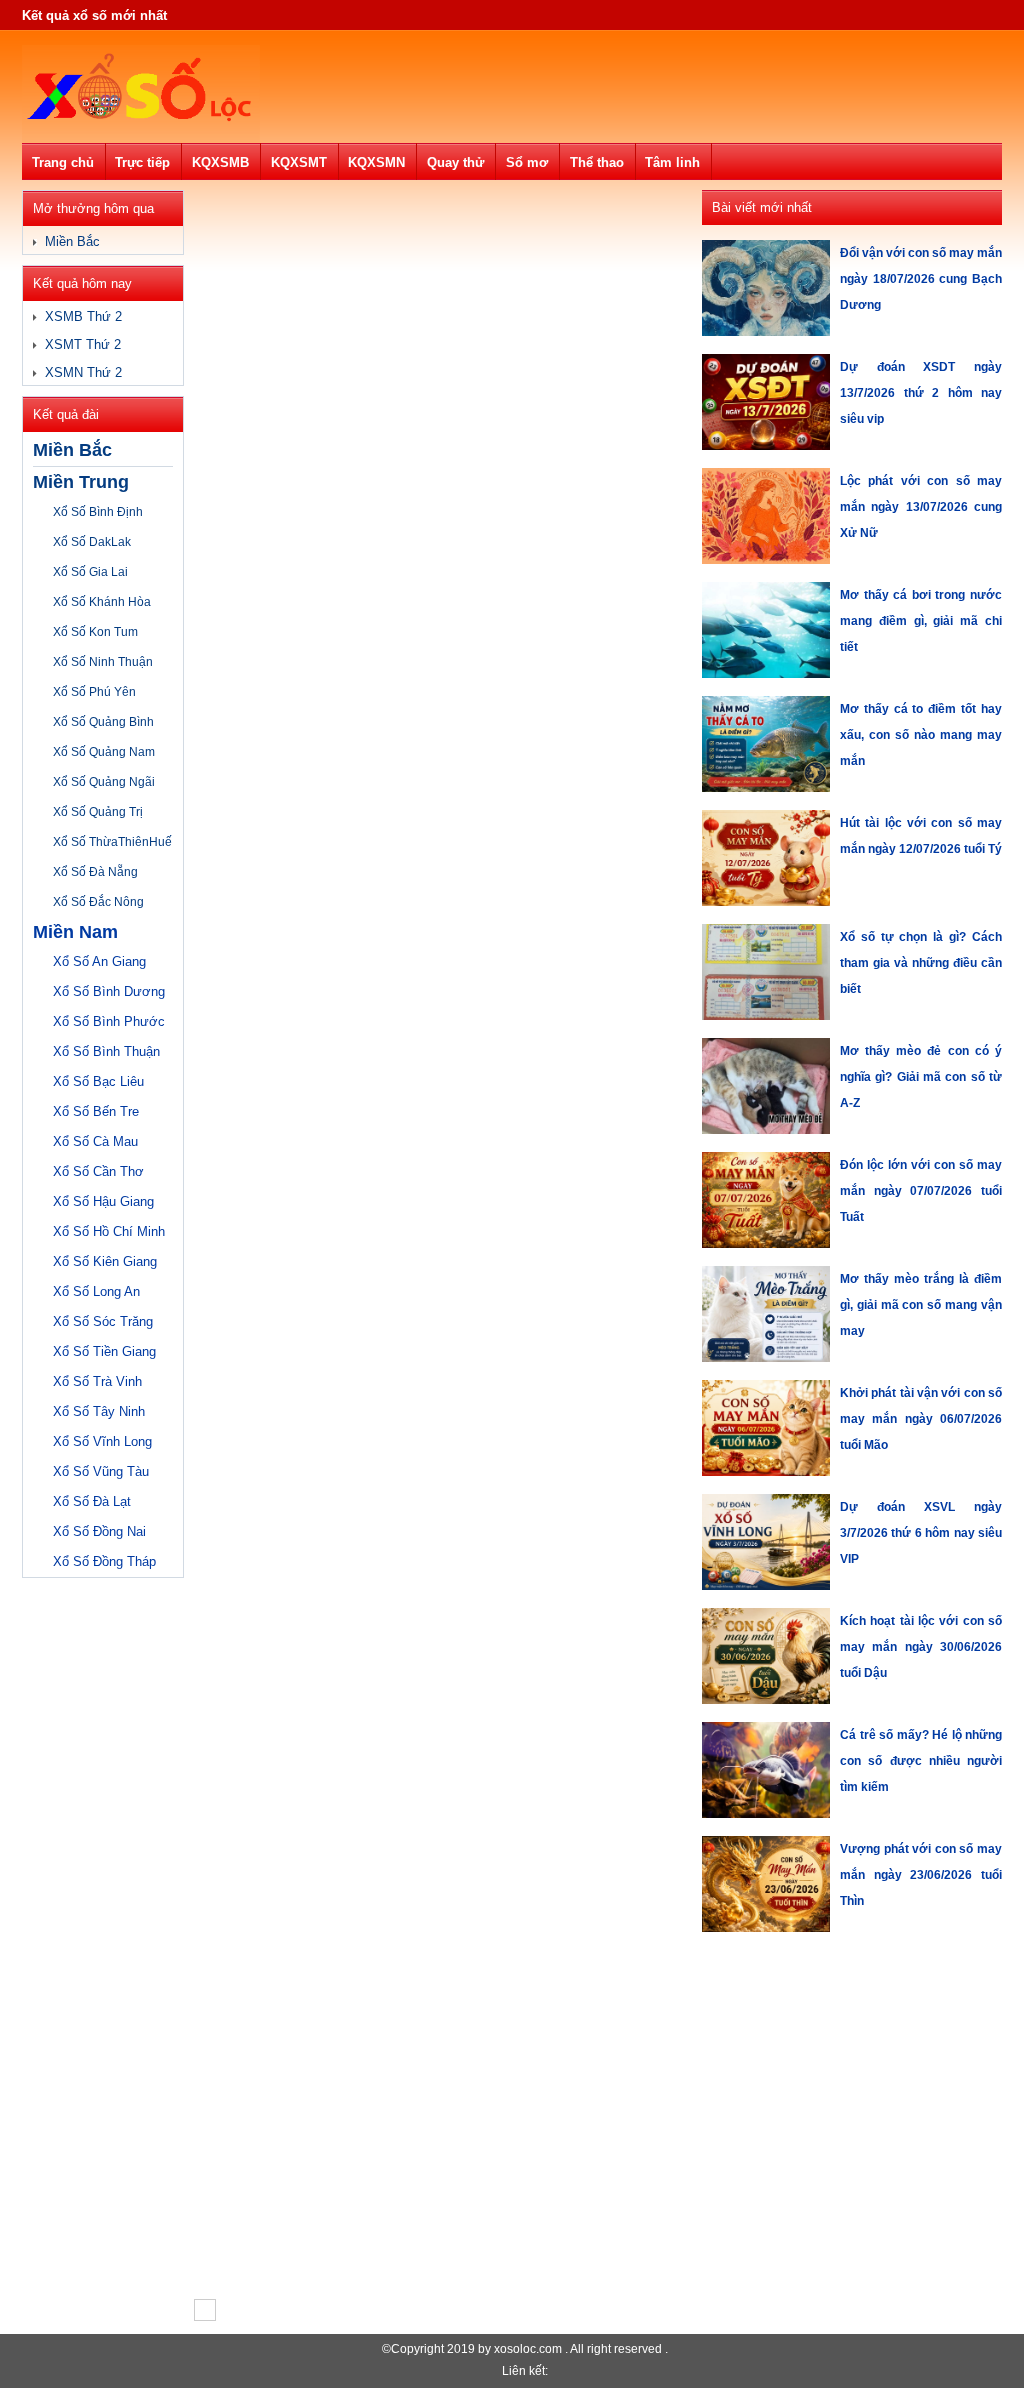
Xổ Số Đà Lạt (92, 1501)
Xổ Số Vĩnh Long (102, 1441)
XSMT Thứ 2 (83, 344)
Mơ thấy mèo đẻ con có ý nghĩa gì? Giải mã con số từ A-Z (921, 1077)
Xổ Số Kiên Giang (105, 1261)
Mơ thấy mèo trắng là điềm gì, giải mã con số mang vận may (921, 1305)
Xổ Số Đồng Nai (99, 1531)
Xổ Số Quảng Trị (98, 812)
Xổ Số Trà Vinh (97, 1381)
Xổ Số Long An (96, 1291)
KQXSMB (220, 162)
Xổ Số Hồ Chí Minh (109, 1231)
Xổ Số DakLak (92, 542)
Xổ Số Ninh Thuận (103, 662)
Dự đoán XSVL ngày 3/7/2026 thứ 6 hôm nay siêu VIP (921, 1533)
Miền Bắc (72, 241)
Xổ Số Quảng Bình (103, 722)
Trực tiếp (142, 162)
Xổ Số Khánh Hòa (102, 602)
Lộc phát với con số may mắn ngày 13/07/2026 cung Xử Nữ (921, 507)
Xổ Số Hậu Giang (103, 1201)
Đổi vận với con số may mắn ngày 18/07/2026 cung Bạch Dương (921, 279)
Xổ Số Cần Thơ (98, 1171)
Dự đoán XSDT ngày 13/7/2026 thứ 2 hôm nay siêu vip (921, 393)
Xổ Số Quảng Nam (104, 752)
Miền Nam (75, 932)
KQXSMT (299, 162)
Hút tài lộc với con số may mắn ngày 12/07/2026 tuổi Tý (921, 836)
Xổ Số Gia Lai (90, 572)
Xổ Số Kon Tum (95, 632)
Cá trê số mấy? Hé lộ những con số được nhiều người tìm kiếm (921, 1761)
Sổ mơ (527, 162)
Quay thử (455, 162)
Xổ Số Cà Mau (95, 1141)
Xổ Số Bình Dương (109, 991)
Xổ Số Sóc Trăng (103, 1321)
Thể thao (597, 162)
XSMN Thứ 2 (83, 372)
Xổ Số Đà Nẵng (95, 872)
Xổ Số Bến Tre (96, 1111)
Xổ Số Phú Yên (94, 692)
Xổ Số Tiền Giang (104, 1351)
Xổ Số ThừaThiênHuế (112, 842)
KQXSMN (376, 162)
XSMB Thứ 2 (83, 316)
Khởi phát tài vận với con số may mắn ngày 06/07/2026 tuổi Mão (921, 1419)
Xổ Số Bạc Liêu (98, 1081)
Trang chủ (63, 162)
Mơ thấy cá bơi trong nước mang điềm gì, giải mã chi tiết (921, 621)
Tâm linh (672, 162)
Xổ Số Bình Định (98, 512)
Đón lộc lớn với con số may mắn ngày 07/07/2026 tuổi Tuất (921, 1191)
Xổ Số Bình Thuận (106, 1051)
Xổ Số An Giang (99, 961)
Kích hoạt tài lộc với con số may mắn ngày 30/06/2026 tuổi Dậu (921, 1647)
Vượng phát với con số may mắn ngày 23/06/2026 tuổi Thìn (921, 1875)
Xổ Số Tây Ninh (99, 1411)
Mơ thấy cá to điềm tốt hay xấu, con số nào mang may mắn (921, 735)
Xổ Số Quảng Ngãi (104, 782)
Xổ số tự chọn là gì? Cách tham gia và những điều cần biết (921, 963)
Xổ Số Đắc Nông (98, 902)
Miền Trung (81, 482)
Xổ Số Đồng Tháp (104, 1561)
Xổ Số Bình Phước (109, 1021)
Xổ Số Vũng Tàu (101, 1471)
